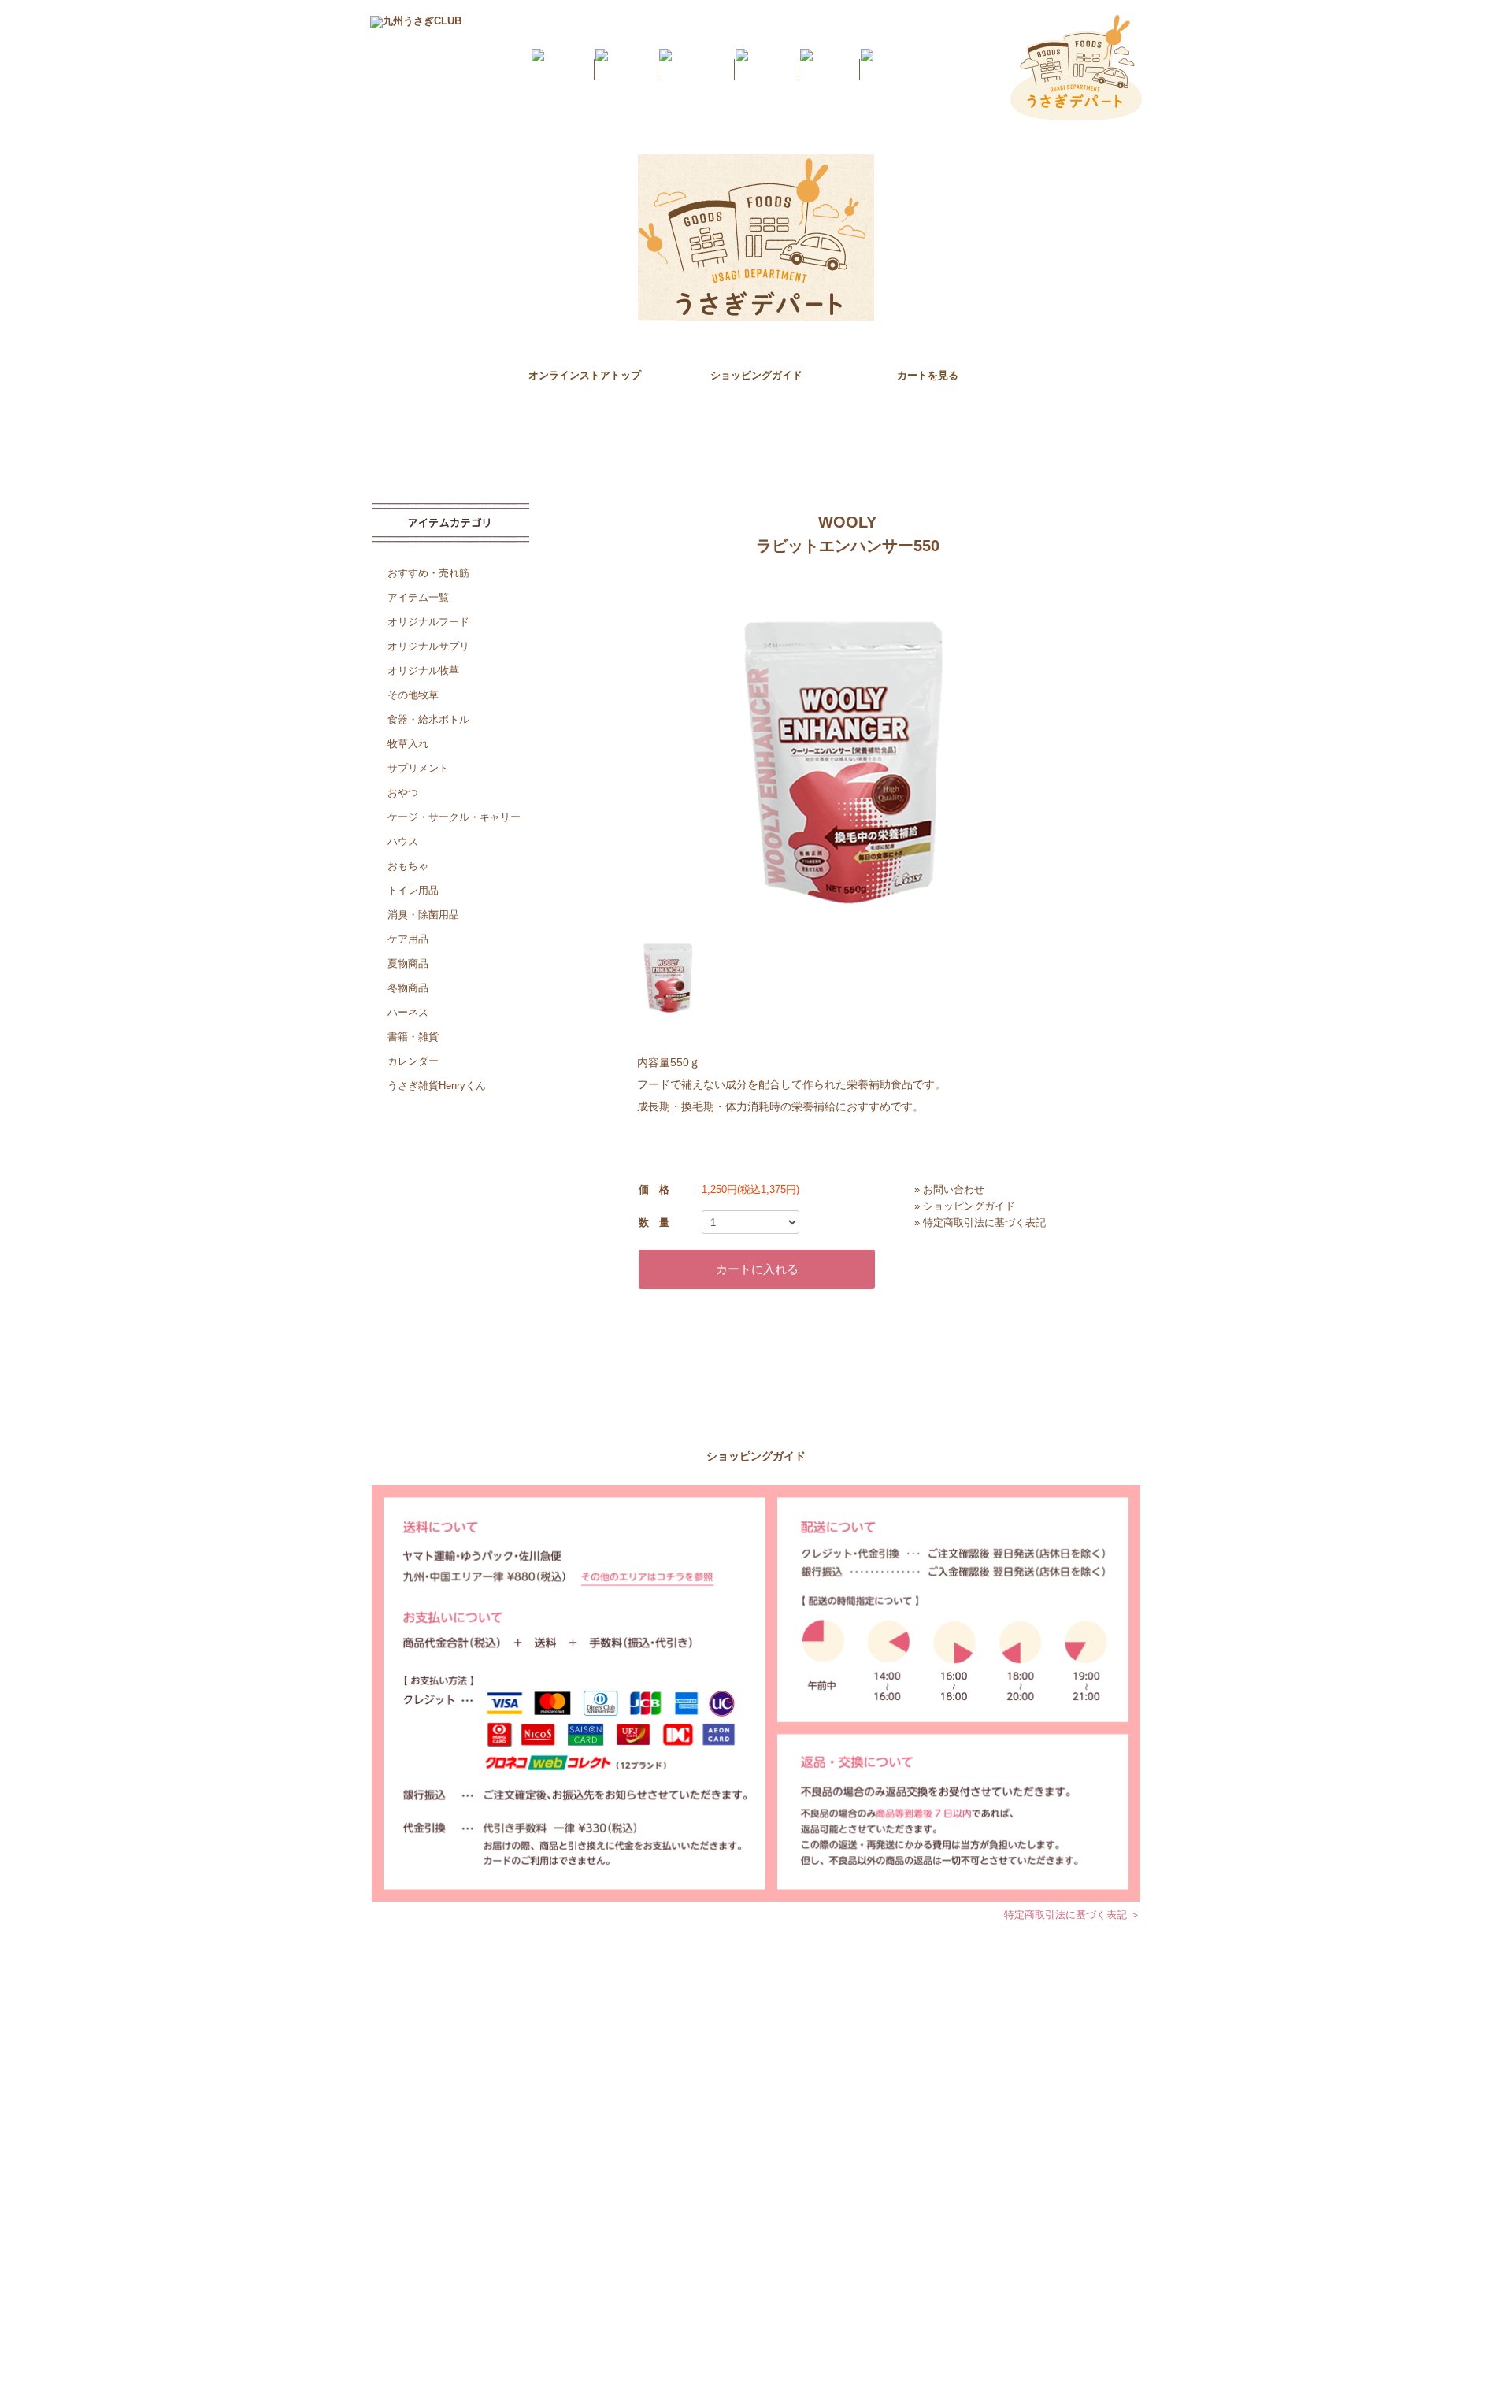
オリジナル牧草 (423, 671)
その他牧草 (413, 695)
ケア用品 (408, 939)
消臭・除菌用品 (423, 915)
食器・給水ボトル (428, 719)
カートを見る (928, 375)
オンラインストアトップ (585, 375)
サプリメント (418, 768)
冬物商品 (408, 988)
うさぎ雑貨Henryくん (437, 1085)
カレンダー (413, 1061)
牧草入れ (408, 744)
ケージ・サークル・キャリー (454, 817)
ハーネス (408, 1012)
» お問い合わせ (949, 1189)
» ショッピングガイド (965, 1206)
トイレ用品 (413, 890)
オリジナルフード (428, 622)
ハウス (403, 841)
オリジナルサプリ (428, 646)
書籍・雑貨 (413, 1037)
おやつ (403, 793)
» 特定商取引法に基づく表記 (980, 1223)
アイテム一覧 (418, 597)
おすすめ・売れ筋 (428, 573)
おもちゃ (408, 866)
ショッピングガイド (756, 375)
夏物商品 (408, 963)
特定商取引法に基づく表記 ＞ (1072, 1915)
